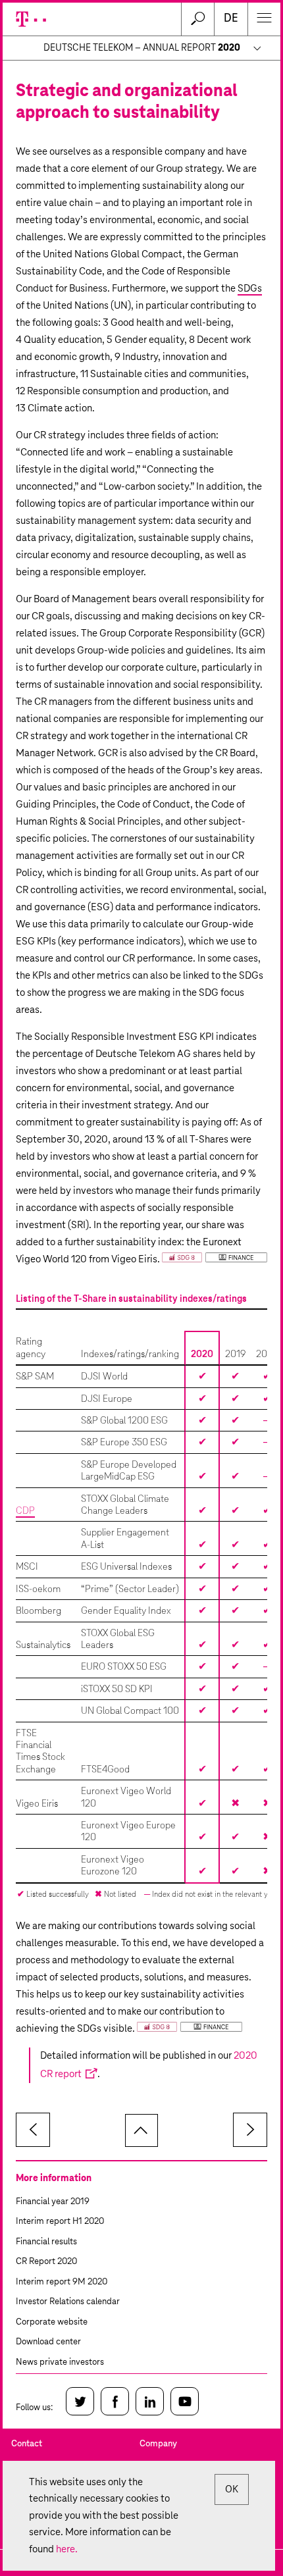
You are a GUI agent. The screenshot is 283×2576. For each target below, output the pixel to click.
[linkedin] (150, 2401)
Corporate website (52, 2322)
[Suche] (197, 19)
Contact (27, 2444)
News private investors (60, 2362)
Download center (48, 2342)
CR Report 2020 (46, 2262)
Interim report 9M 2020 (62, 2282)
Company (158, 2444)
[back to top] (141, 2130)
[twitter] (80, 2401)
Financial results (46, 2242)
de (231, 19)
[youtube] (185, 2401)
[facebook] (115, 2401)
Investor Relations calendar (68, 2302)
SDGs (250, 289)
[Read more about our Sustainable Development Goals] (215, 1260)
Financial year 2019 (53, 2202)
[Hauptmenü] (264, 19)
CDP (25, 1511)
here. (67, 2549)
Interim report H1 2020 (60, 2222)
